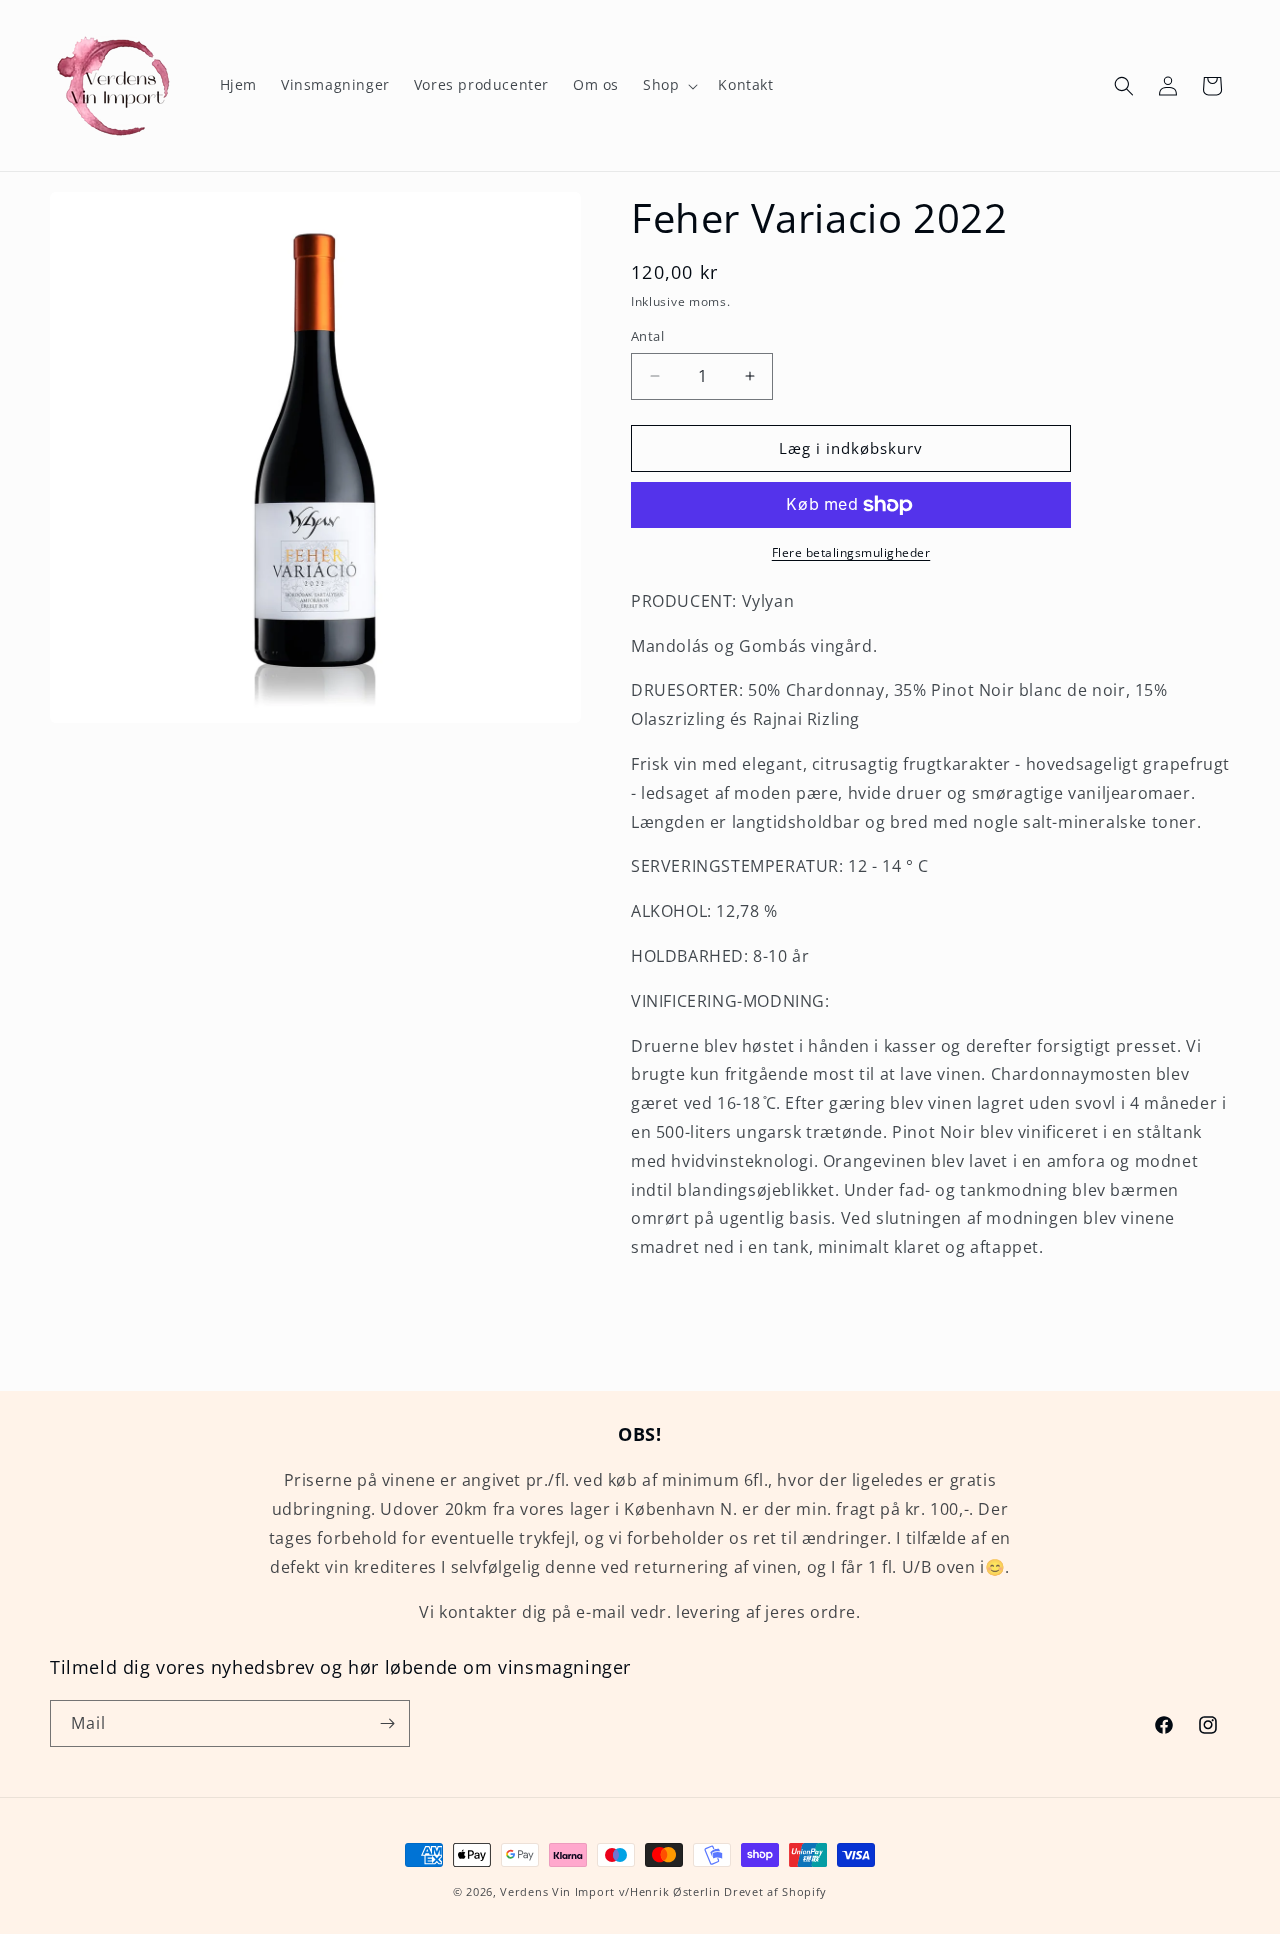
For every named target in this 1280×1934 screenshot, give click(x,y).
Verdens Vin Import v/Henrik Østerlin (610, 1891)
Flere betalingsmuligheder (851, 552)
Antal (647, 336)
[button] (668, 85)
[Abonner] (387, 1723)
